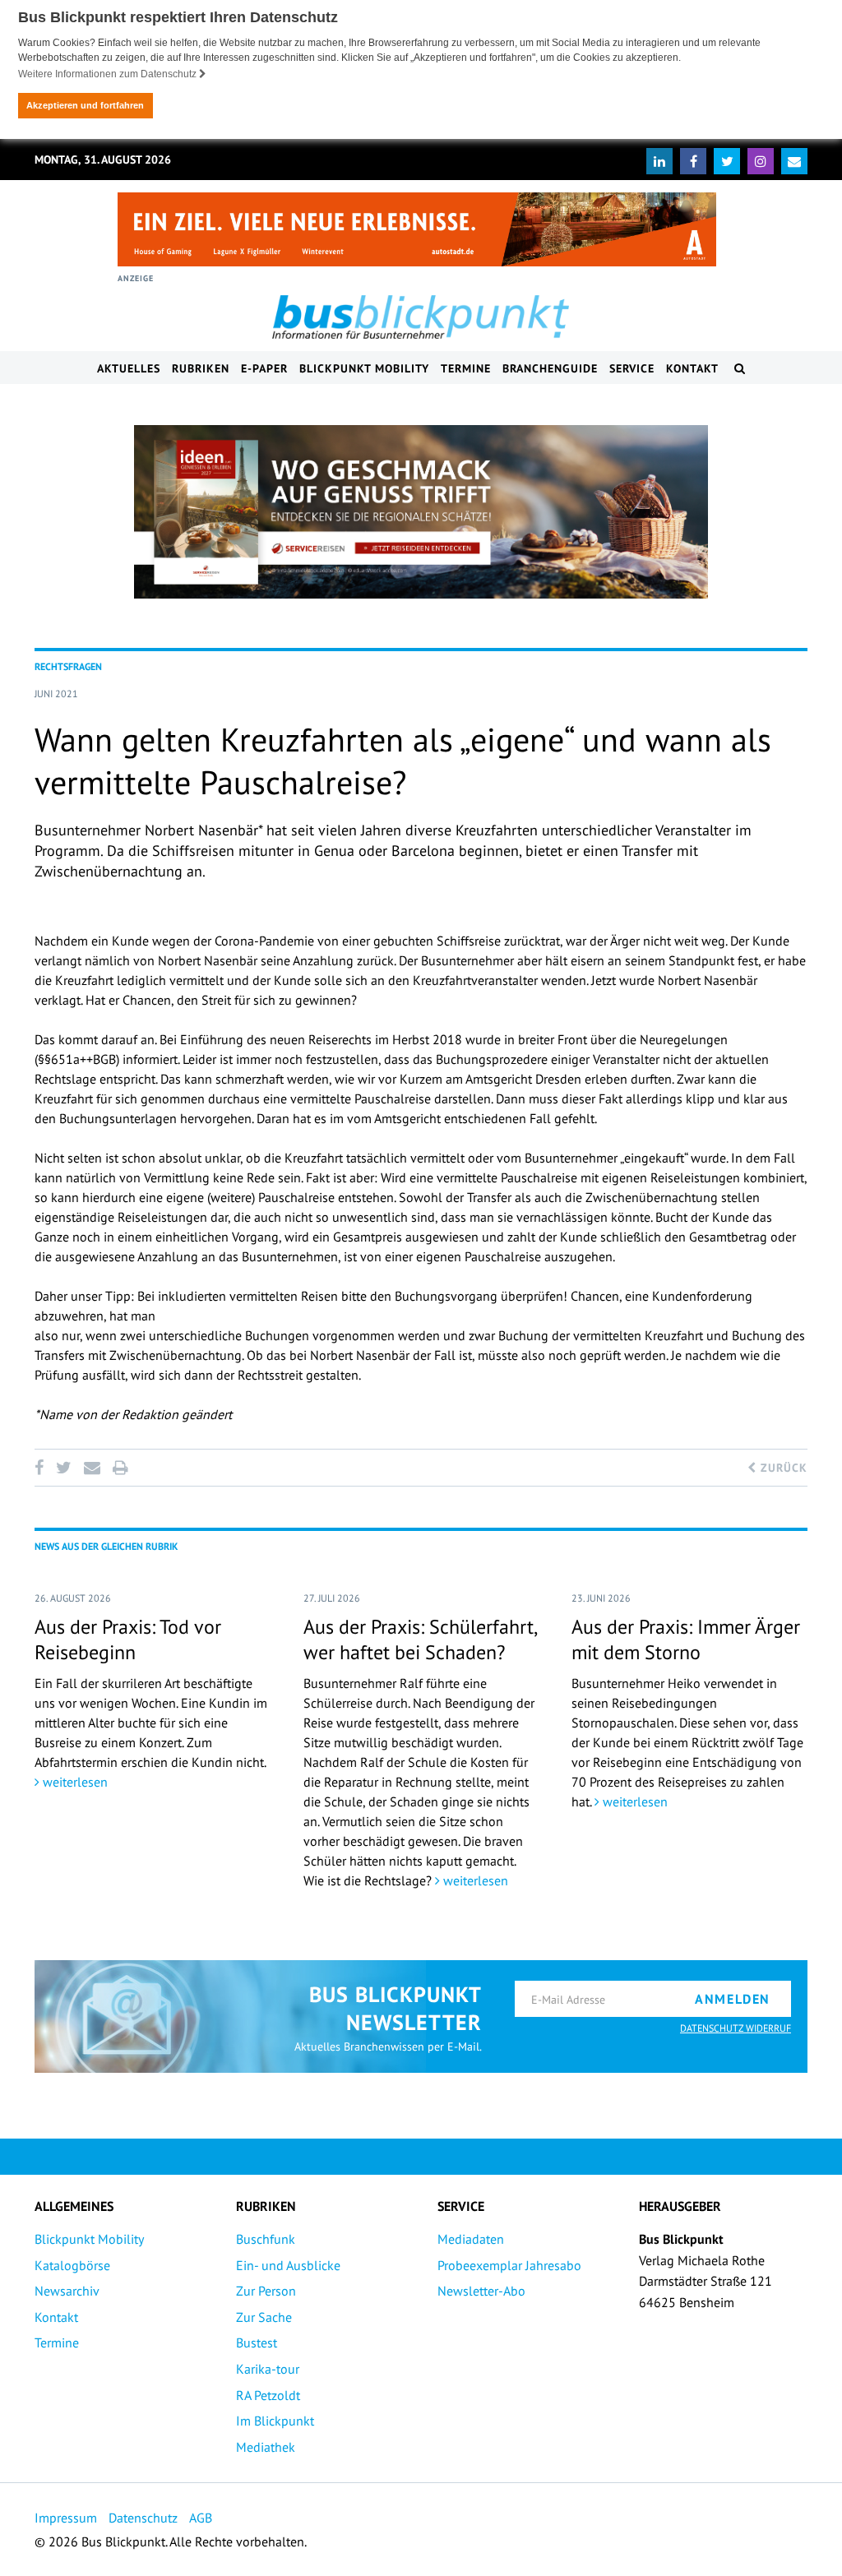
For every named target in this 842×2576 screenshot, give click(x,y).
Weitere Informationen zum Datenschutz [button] (109, 74)
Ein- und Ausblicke (288, 2265)
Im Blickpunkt (275, 2421)
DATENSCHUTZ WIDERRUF (736, 2028)
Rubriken (201, 368)
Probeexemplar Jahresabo (509, 2265)
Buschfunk (266, 2239)
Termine (466, 368)
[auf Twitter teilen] (63, 1468)
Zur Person (266, 2291)
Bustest (257, 2342)
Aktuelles (129, 368)
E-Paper (264, 368)
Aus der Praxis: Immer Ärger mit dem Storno (686, 1639)
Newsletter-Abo (481, 2291)
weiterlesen (74, 1782)
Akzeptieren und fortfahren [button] (85, 105)
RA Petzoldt (268, 2395)
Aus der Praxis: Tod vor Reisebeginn (128, 1639)
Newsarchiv (67, 2291)
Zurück (782, 1468)
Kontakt (692, 368)
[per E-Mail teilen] (92, 1468)
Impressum (66, 2518)
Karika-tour (268, 2369)
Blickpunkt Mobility (364, 368)
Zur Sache (264, 2317)
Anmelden (733, 1999)
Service (632, 368)
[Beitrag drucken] (120, 1468)
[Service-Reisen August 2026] (421, 512)
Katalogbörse (72, 2265)
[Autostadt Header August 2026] (417, 229)
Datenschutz (143, 2518)
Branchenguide (550, 368)
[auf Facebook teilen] (42, 1468)
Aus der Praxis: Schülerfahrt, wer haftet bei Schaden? (420, 1639)
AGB (201, 2518)
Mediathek (266, 2447)
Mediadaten (471, 2239)
